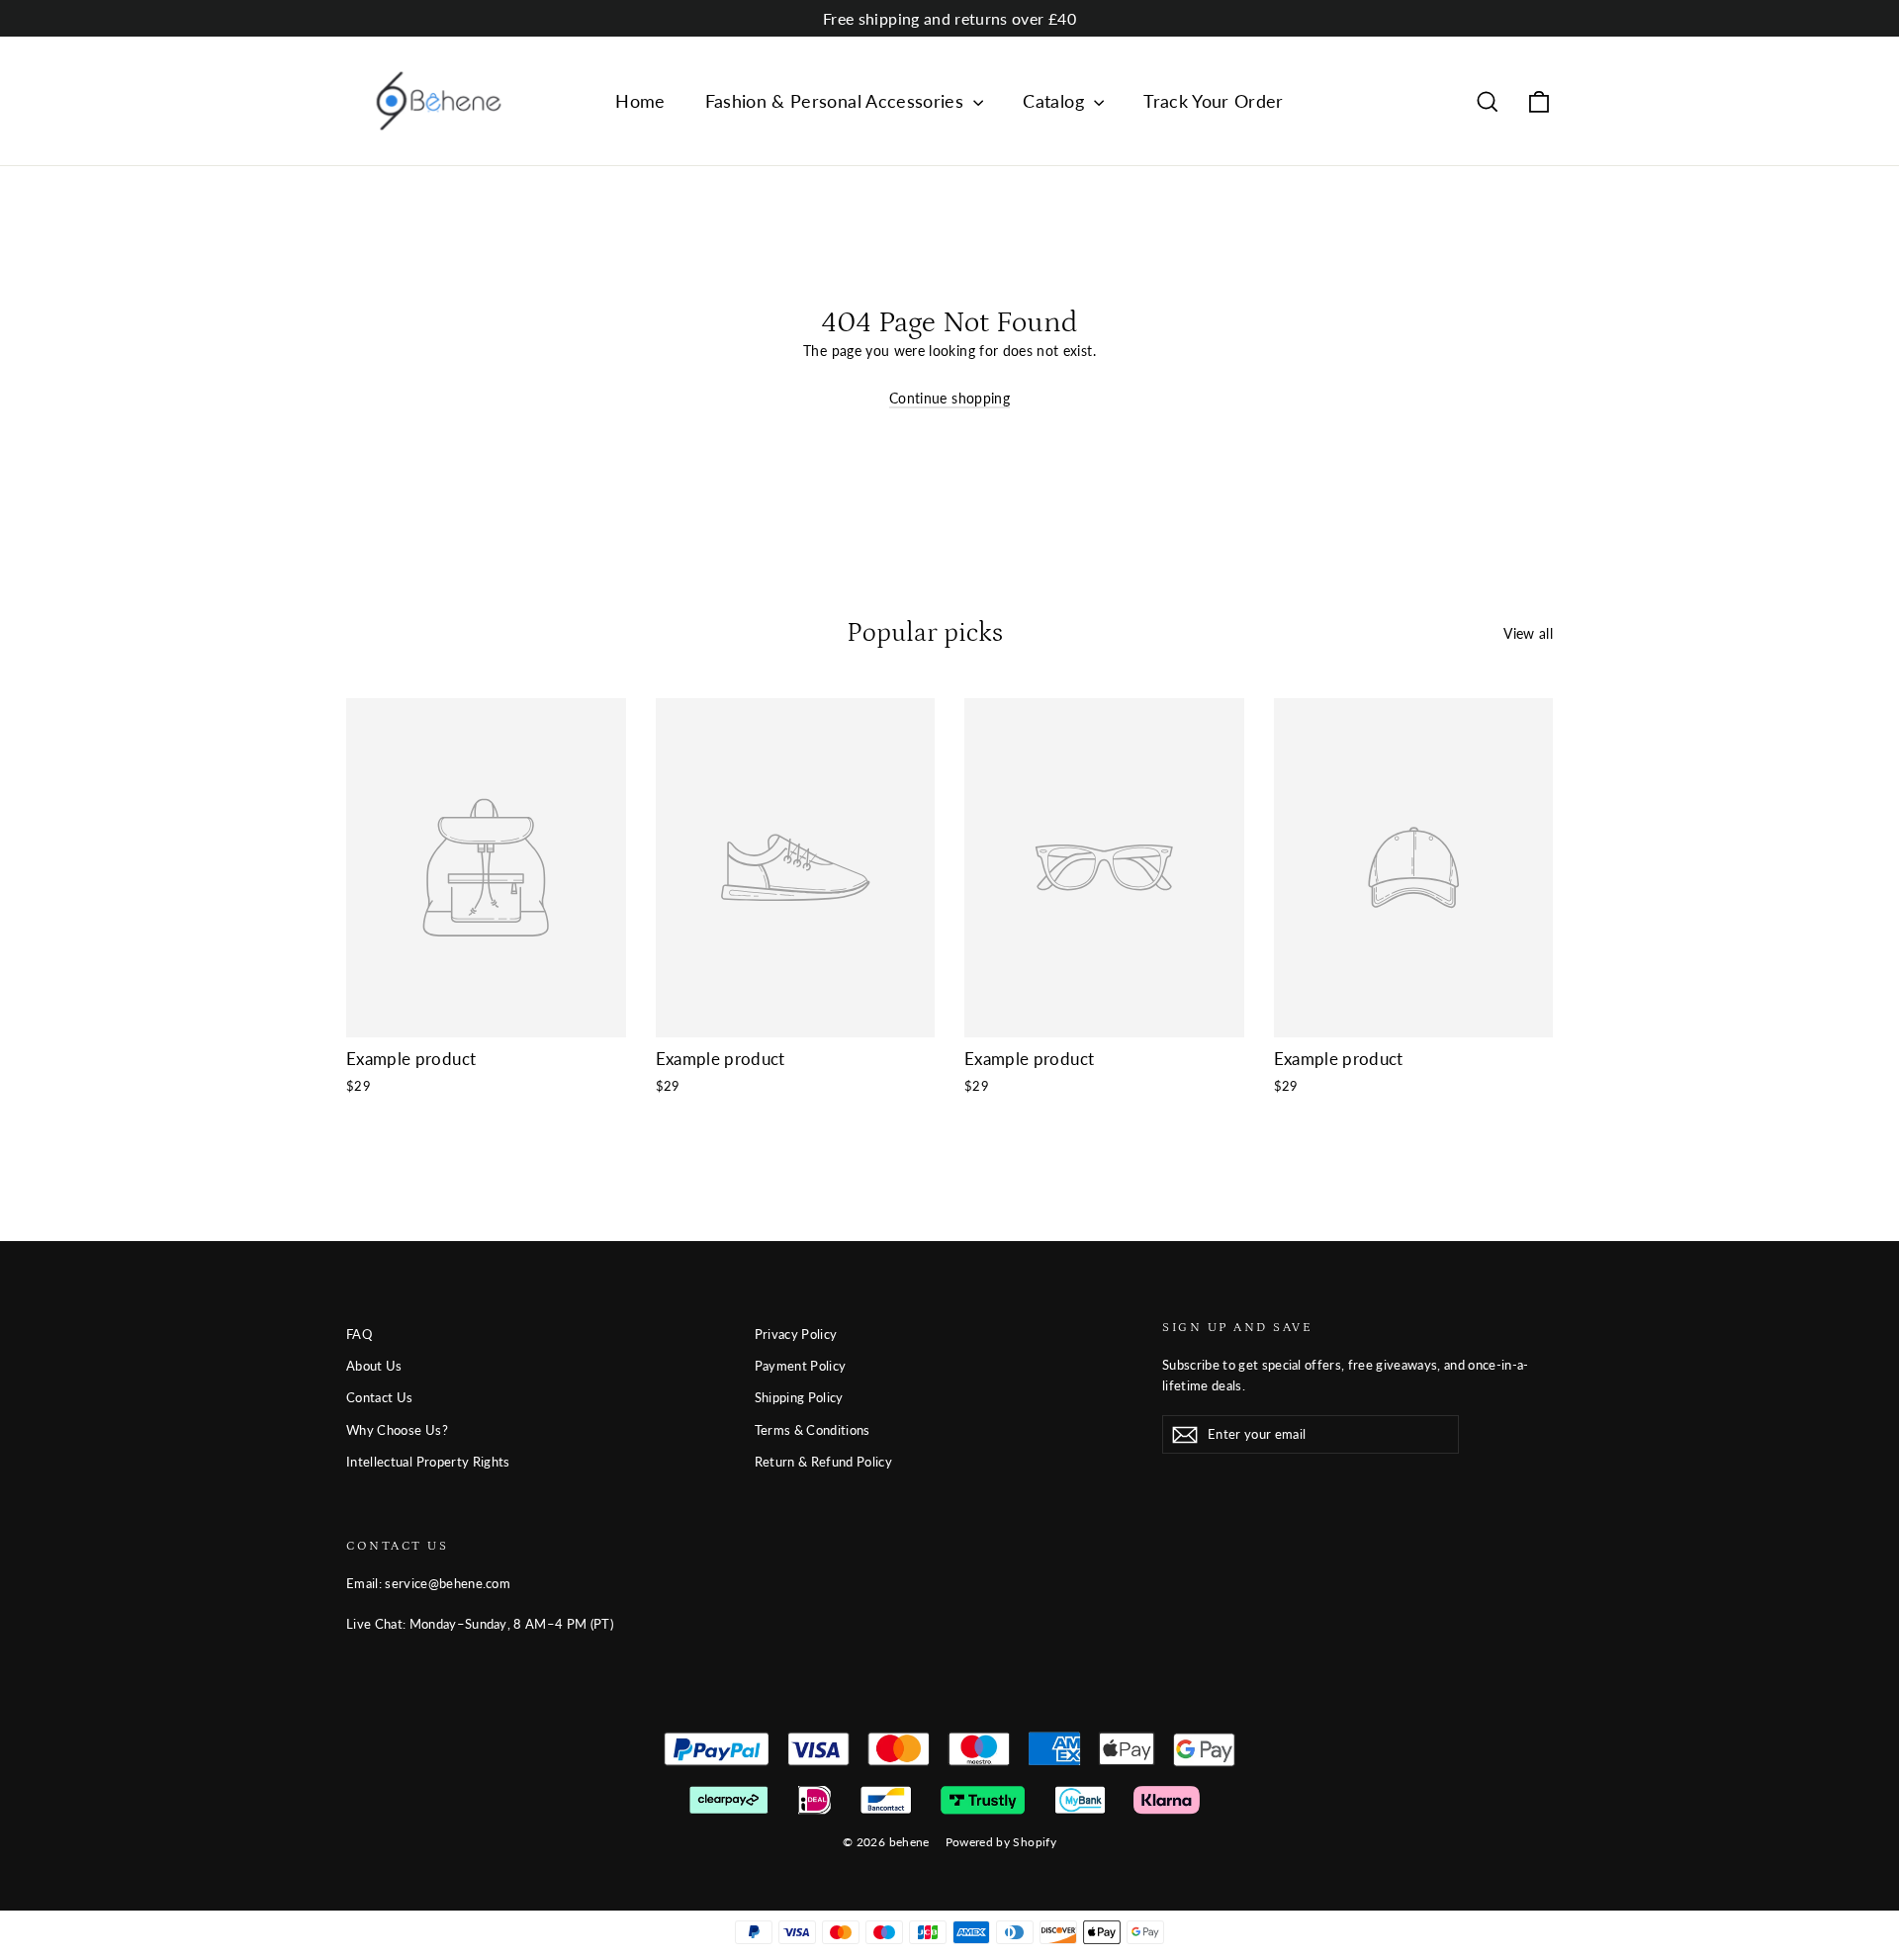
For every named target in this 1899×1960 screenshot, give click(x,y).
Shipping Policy (799, 1397)
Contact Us (380, 1397)
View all (1528, 633)
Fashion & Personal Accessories (837, 101)
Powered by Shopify (1001, 1842)
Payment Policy (801, 1366)
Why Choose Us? (397, 1430)
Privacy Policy (796, 1334)
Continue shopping (949, 398)
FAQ (359, 1334)
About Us (374, 1366)
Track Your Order (1214, 101)
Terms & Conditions (813, 1430)
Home (640, 101)
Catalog (1056, 101)
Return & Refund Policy (824, 1462)
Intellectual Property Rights (428, 1462)
